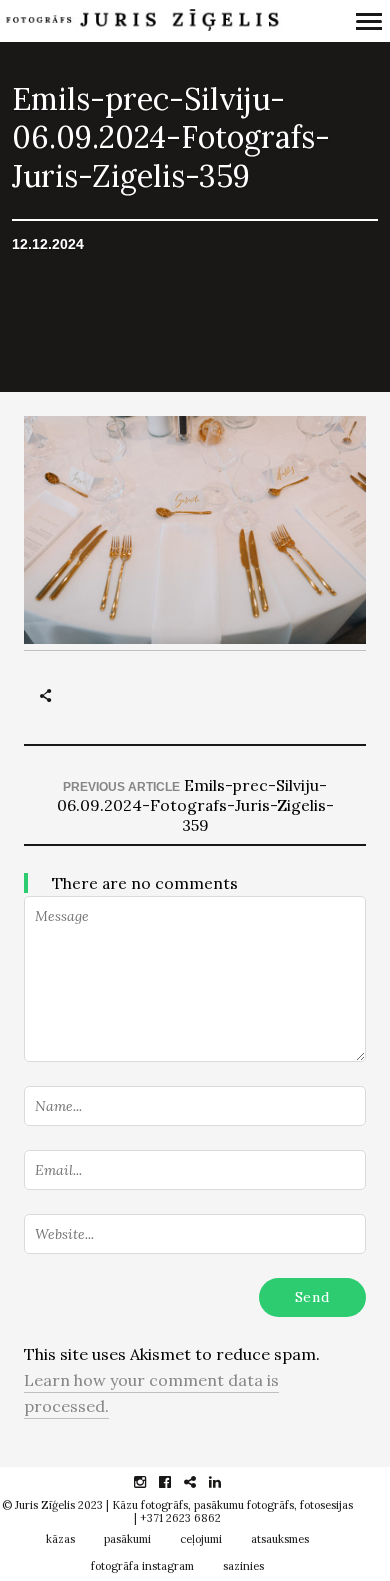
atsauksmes (280, 1539)
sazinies (243, 1566)
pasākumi (127, 1539)
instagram (150, 1482)
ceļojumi (201, 1539)
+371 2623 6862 (180, 1518)
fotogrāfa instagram (142, 1566)
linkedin (225, 1482)
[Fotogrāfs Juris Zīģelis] (141, 21)
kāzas (60, 1539)
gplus (200, 1482)
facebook (175, 1482)
